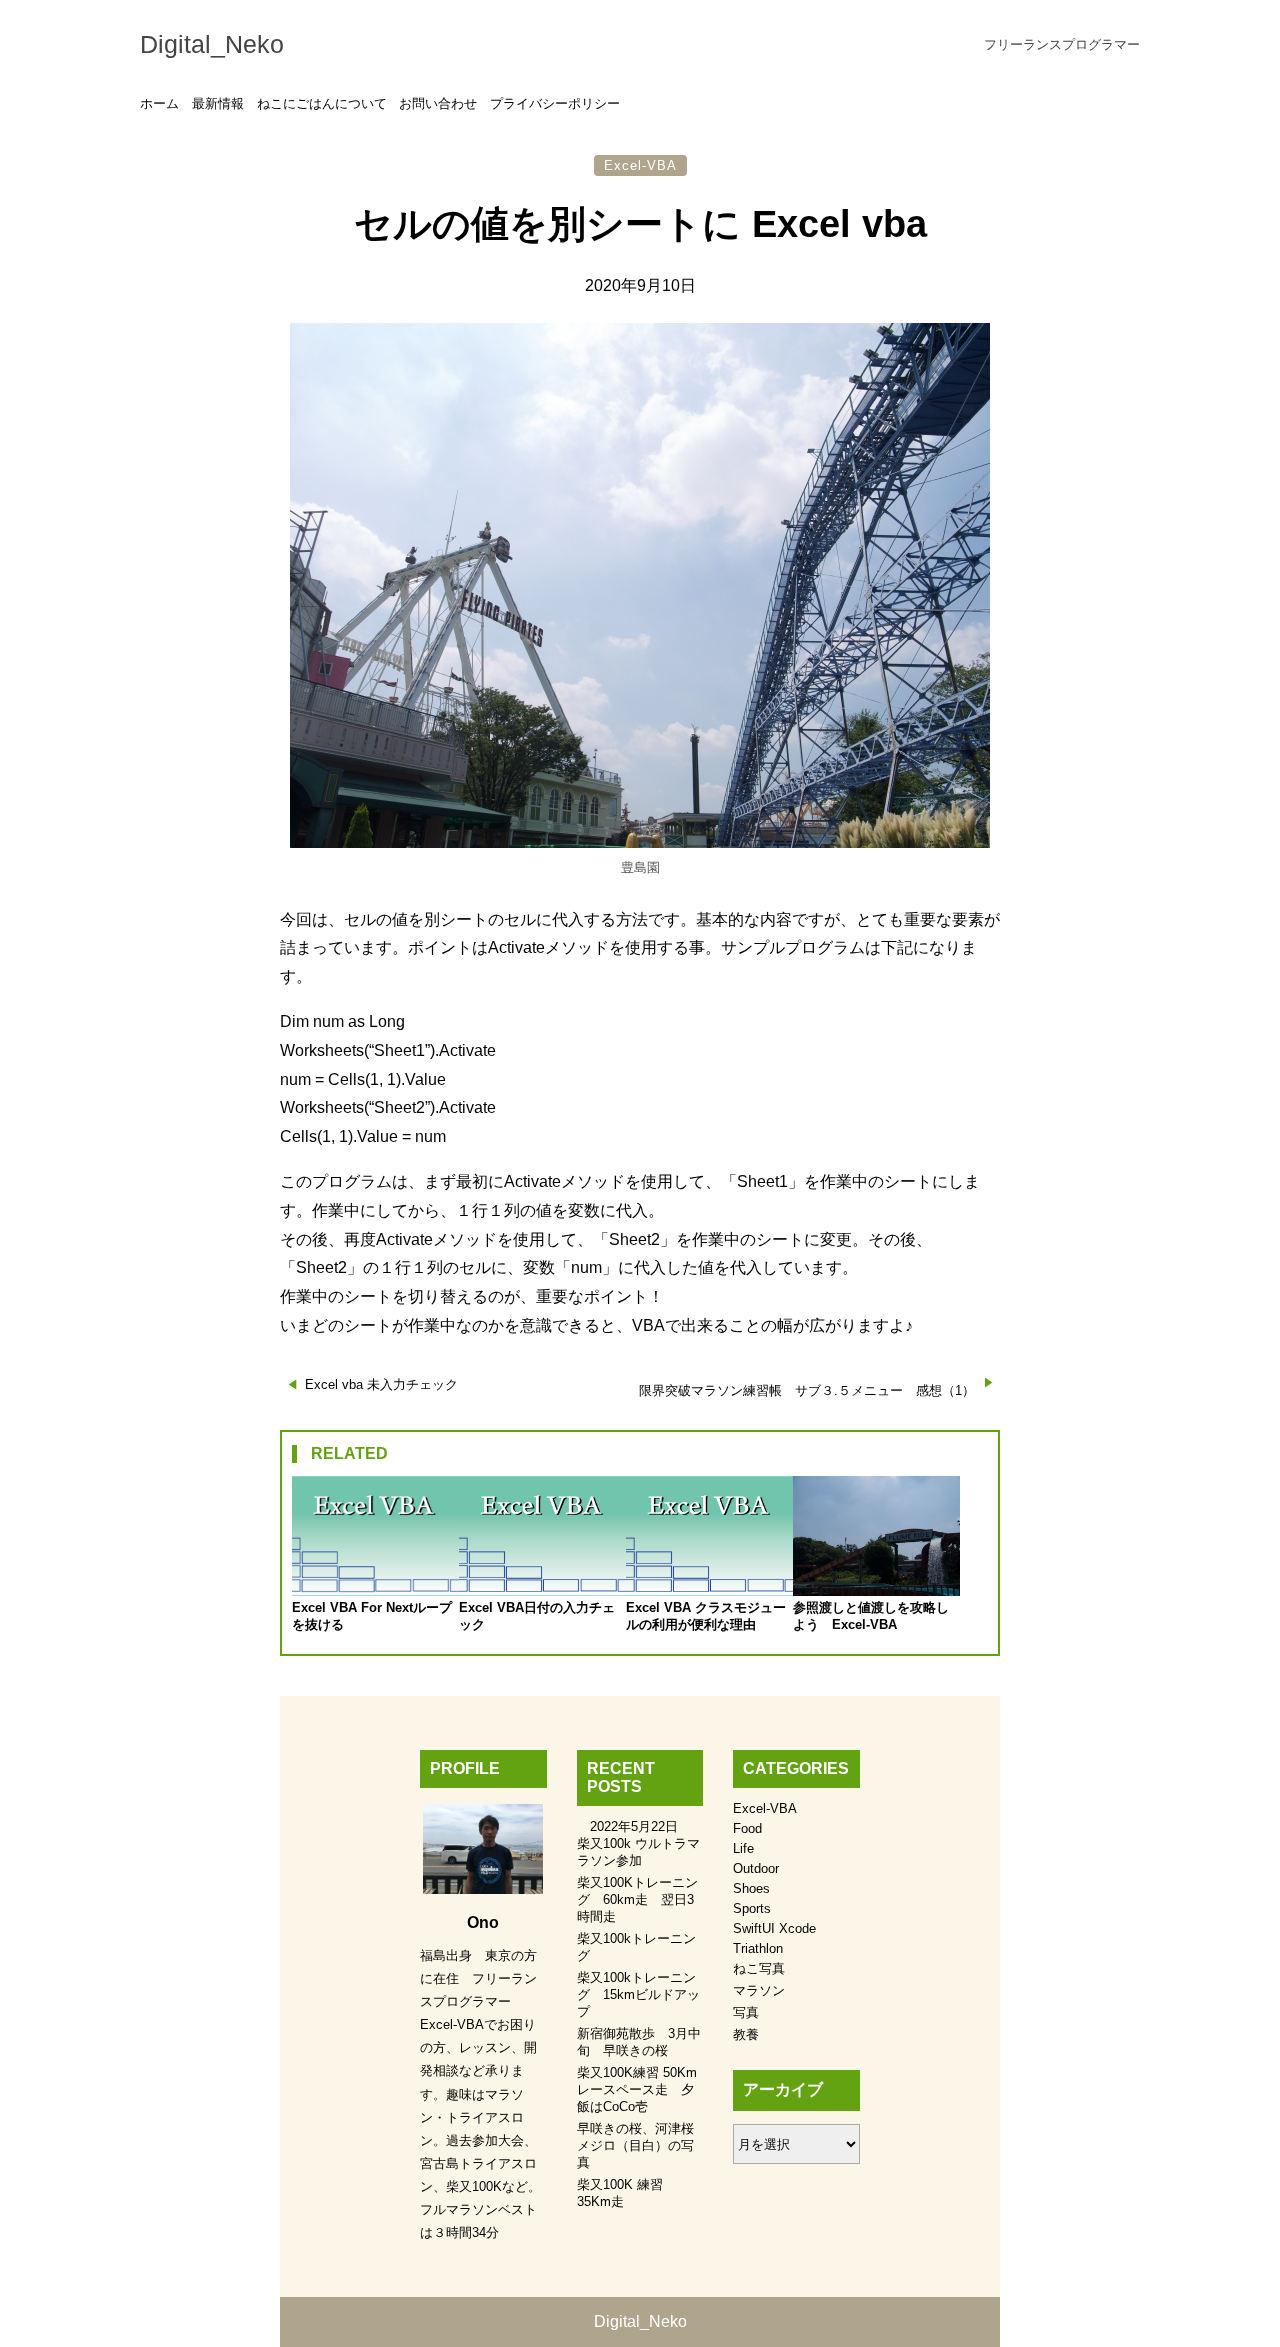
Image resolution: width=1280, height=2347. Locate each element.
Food (747, 1828)
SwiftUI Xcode (774, 1928)
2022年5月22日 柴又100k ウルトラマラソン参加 (638, 1843)
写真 (746, 2012)
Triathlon (758, 1948)
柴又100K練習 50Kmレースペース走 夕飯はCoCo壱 (637, 2089)
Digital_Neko (212, 44)
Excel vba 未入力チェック (381, 1384)
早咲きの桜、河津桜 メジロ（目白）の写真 (642, 2145)
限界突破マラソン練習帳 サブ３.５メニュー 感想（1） (807, 1390)
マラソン (759, 1990)
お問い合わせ (438, 103)
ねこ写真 (759, 1968)
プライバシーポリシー (555, 103)
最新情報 (218, 103)
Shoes (751, 1888)
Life (743, 1848)
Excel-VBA (640, 165)
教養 (746, 2034)
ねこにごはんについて (322, 103)
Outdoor (756, 1868)
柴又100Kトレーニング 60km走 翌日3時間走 (637, 1899)
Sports (752, 1908)
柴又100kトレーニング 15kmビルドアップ (638, 1994)
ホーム (159, 103)
